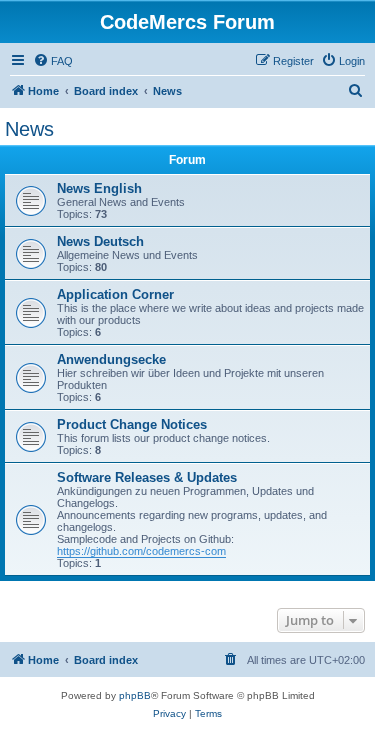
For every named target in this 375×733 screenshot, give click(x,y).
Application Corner (115, 294)
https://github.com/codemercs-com (141, 551)
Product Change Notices (132, 424)
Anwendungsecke (111, 359)
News (29, 129)
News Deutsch (100, 241)
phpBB (135, 695)
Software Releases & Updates (147, 477)
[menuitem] (53, 61)
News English (99, 188)
